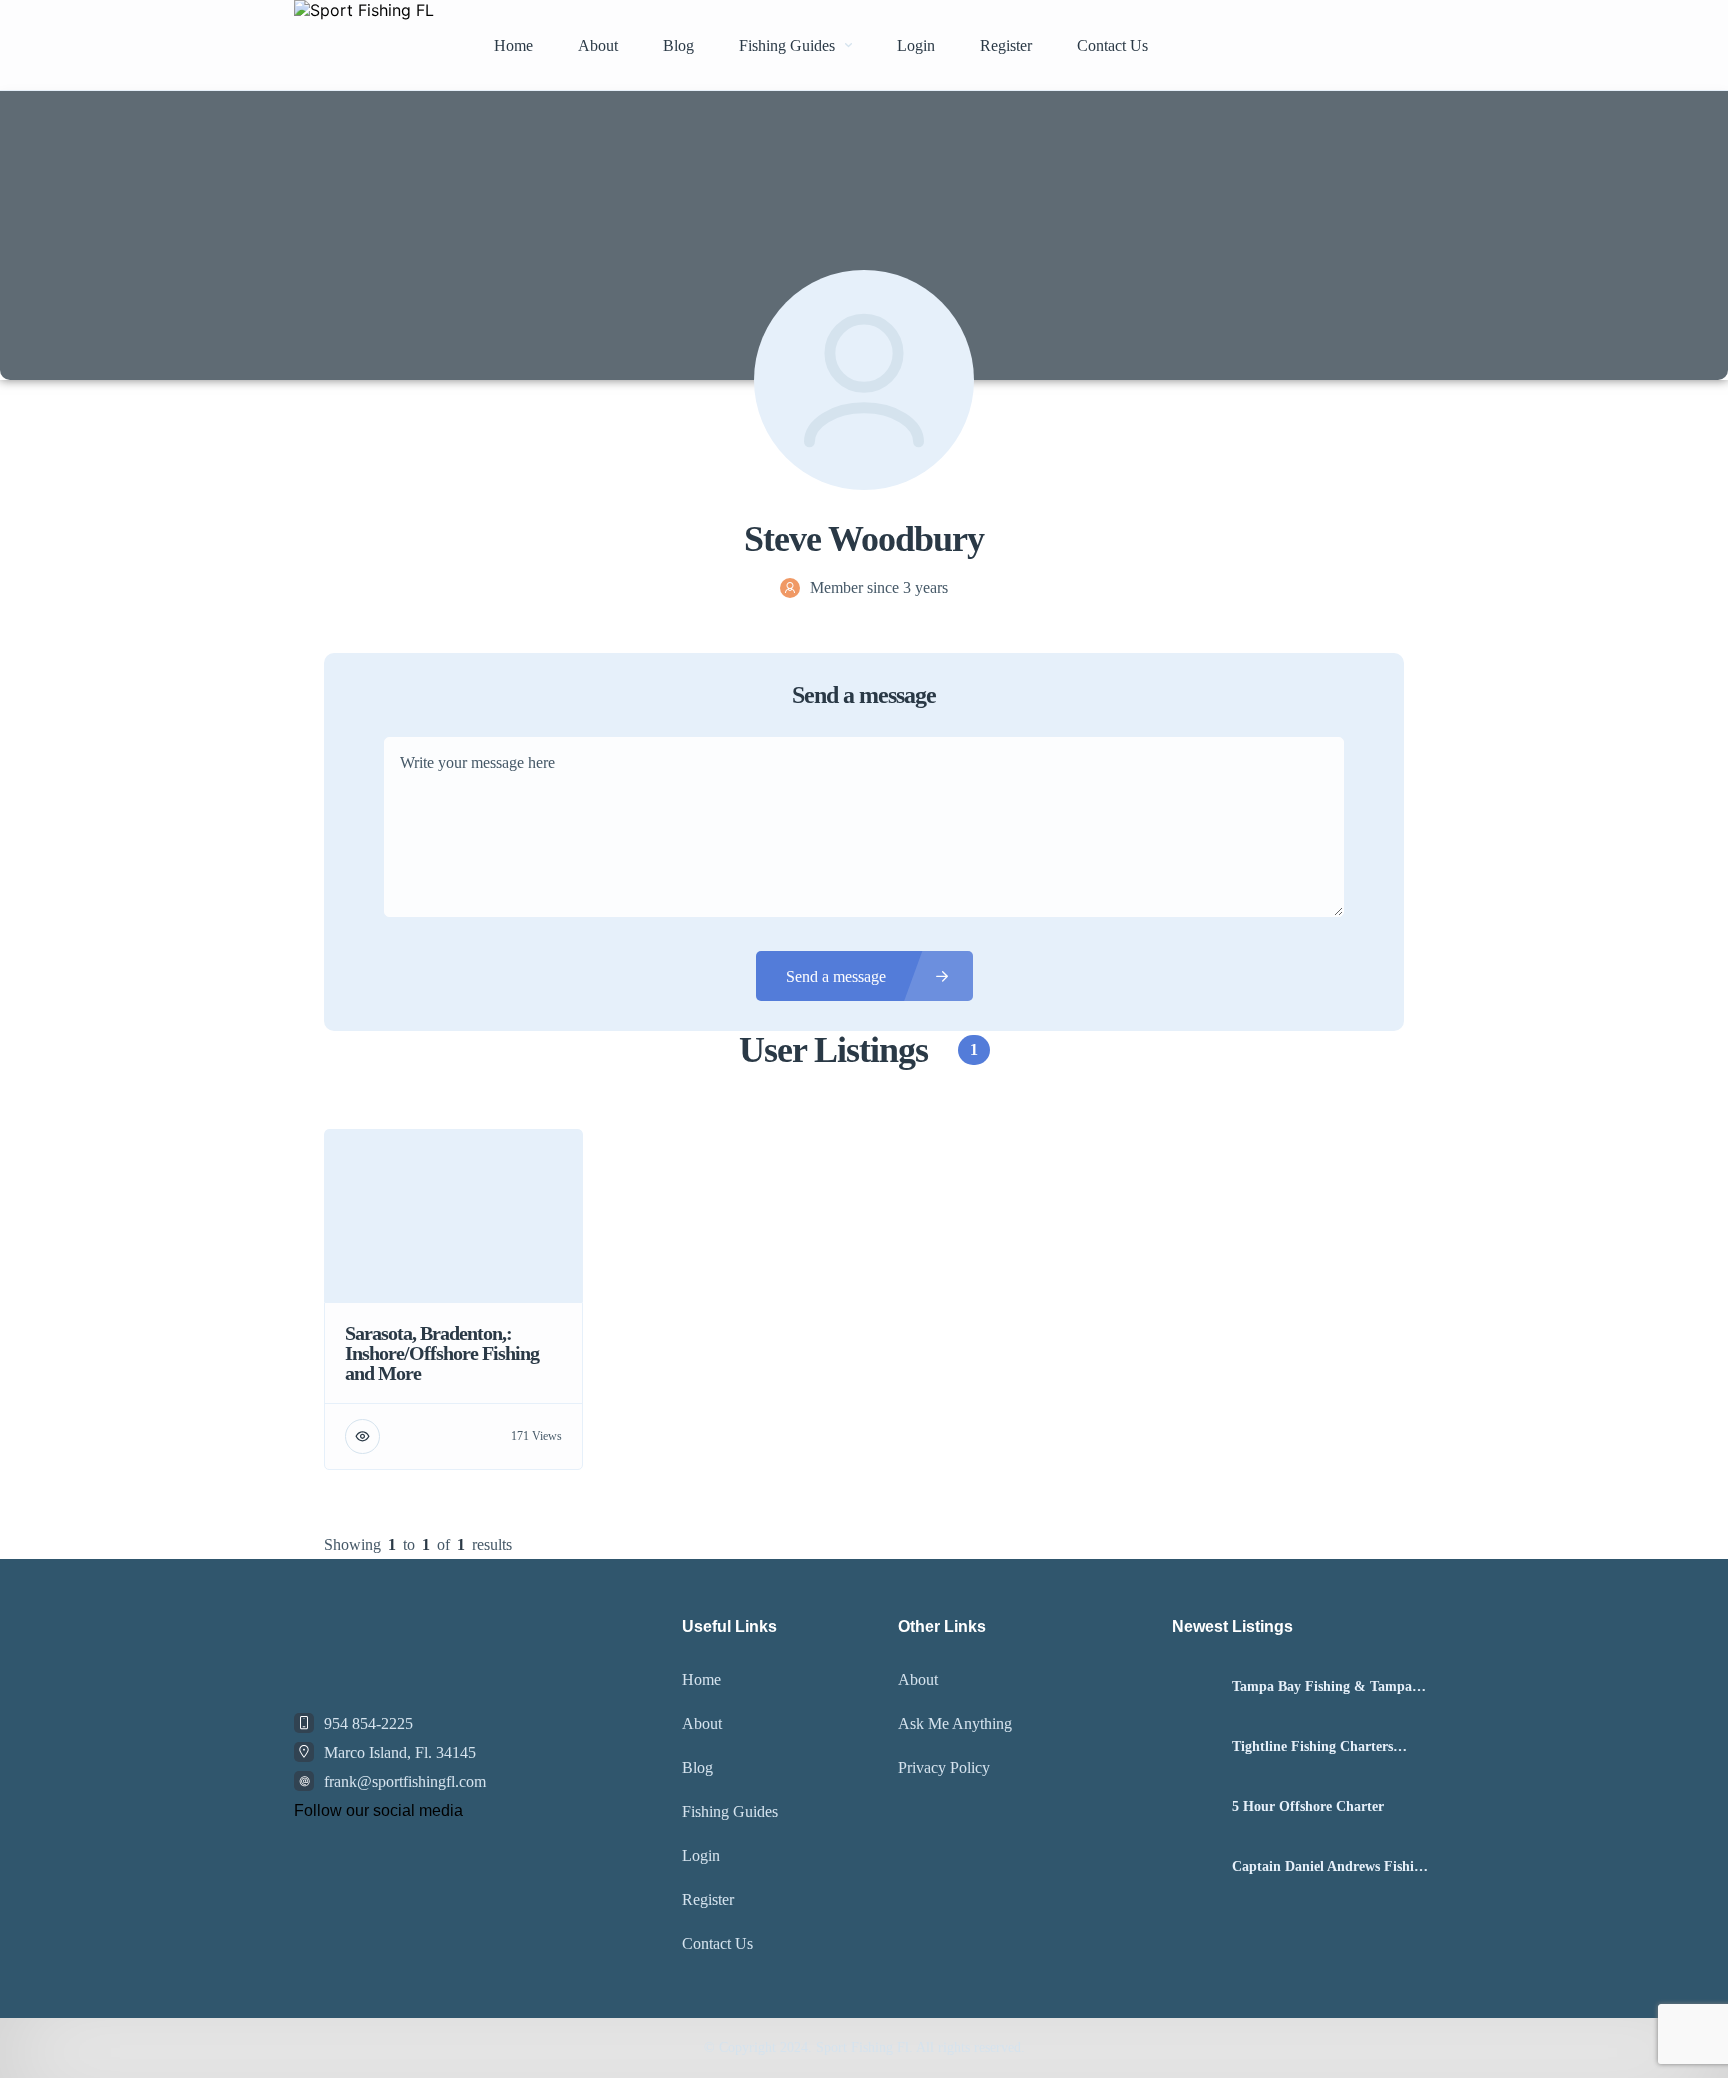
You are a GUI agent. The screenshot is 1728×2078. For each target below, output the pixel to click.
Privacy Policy (944, 1767)
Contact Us (1112, 45)
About (598, 45)
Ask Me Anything (955, 1723)
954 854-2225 (368, 1723)
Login (916, 45)
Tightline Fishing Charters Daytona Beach (1312, 1747)
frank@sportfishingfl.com (405, 1781)
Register (1006, 45)
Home (513, 45)
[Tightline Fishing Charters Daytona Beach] (1194, 1747)
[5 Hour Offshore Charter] (1194, 1807)
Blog (678, 45)
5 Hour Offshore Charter (1308, 1807)
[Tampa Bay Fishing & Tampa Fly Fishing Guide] (1194, 1687)
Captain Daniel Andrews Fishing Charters (1330, 1867)
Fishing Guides (787, 45)
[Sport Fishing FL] (364, 45)
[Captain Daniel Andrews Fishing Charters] (1194, 1867)
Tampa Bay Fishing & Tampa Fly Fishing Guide (1322, 1687)
